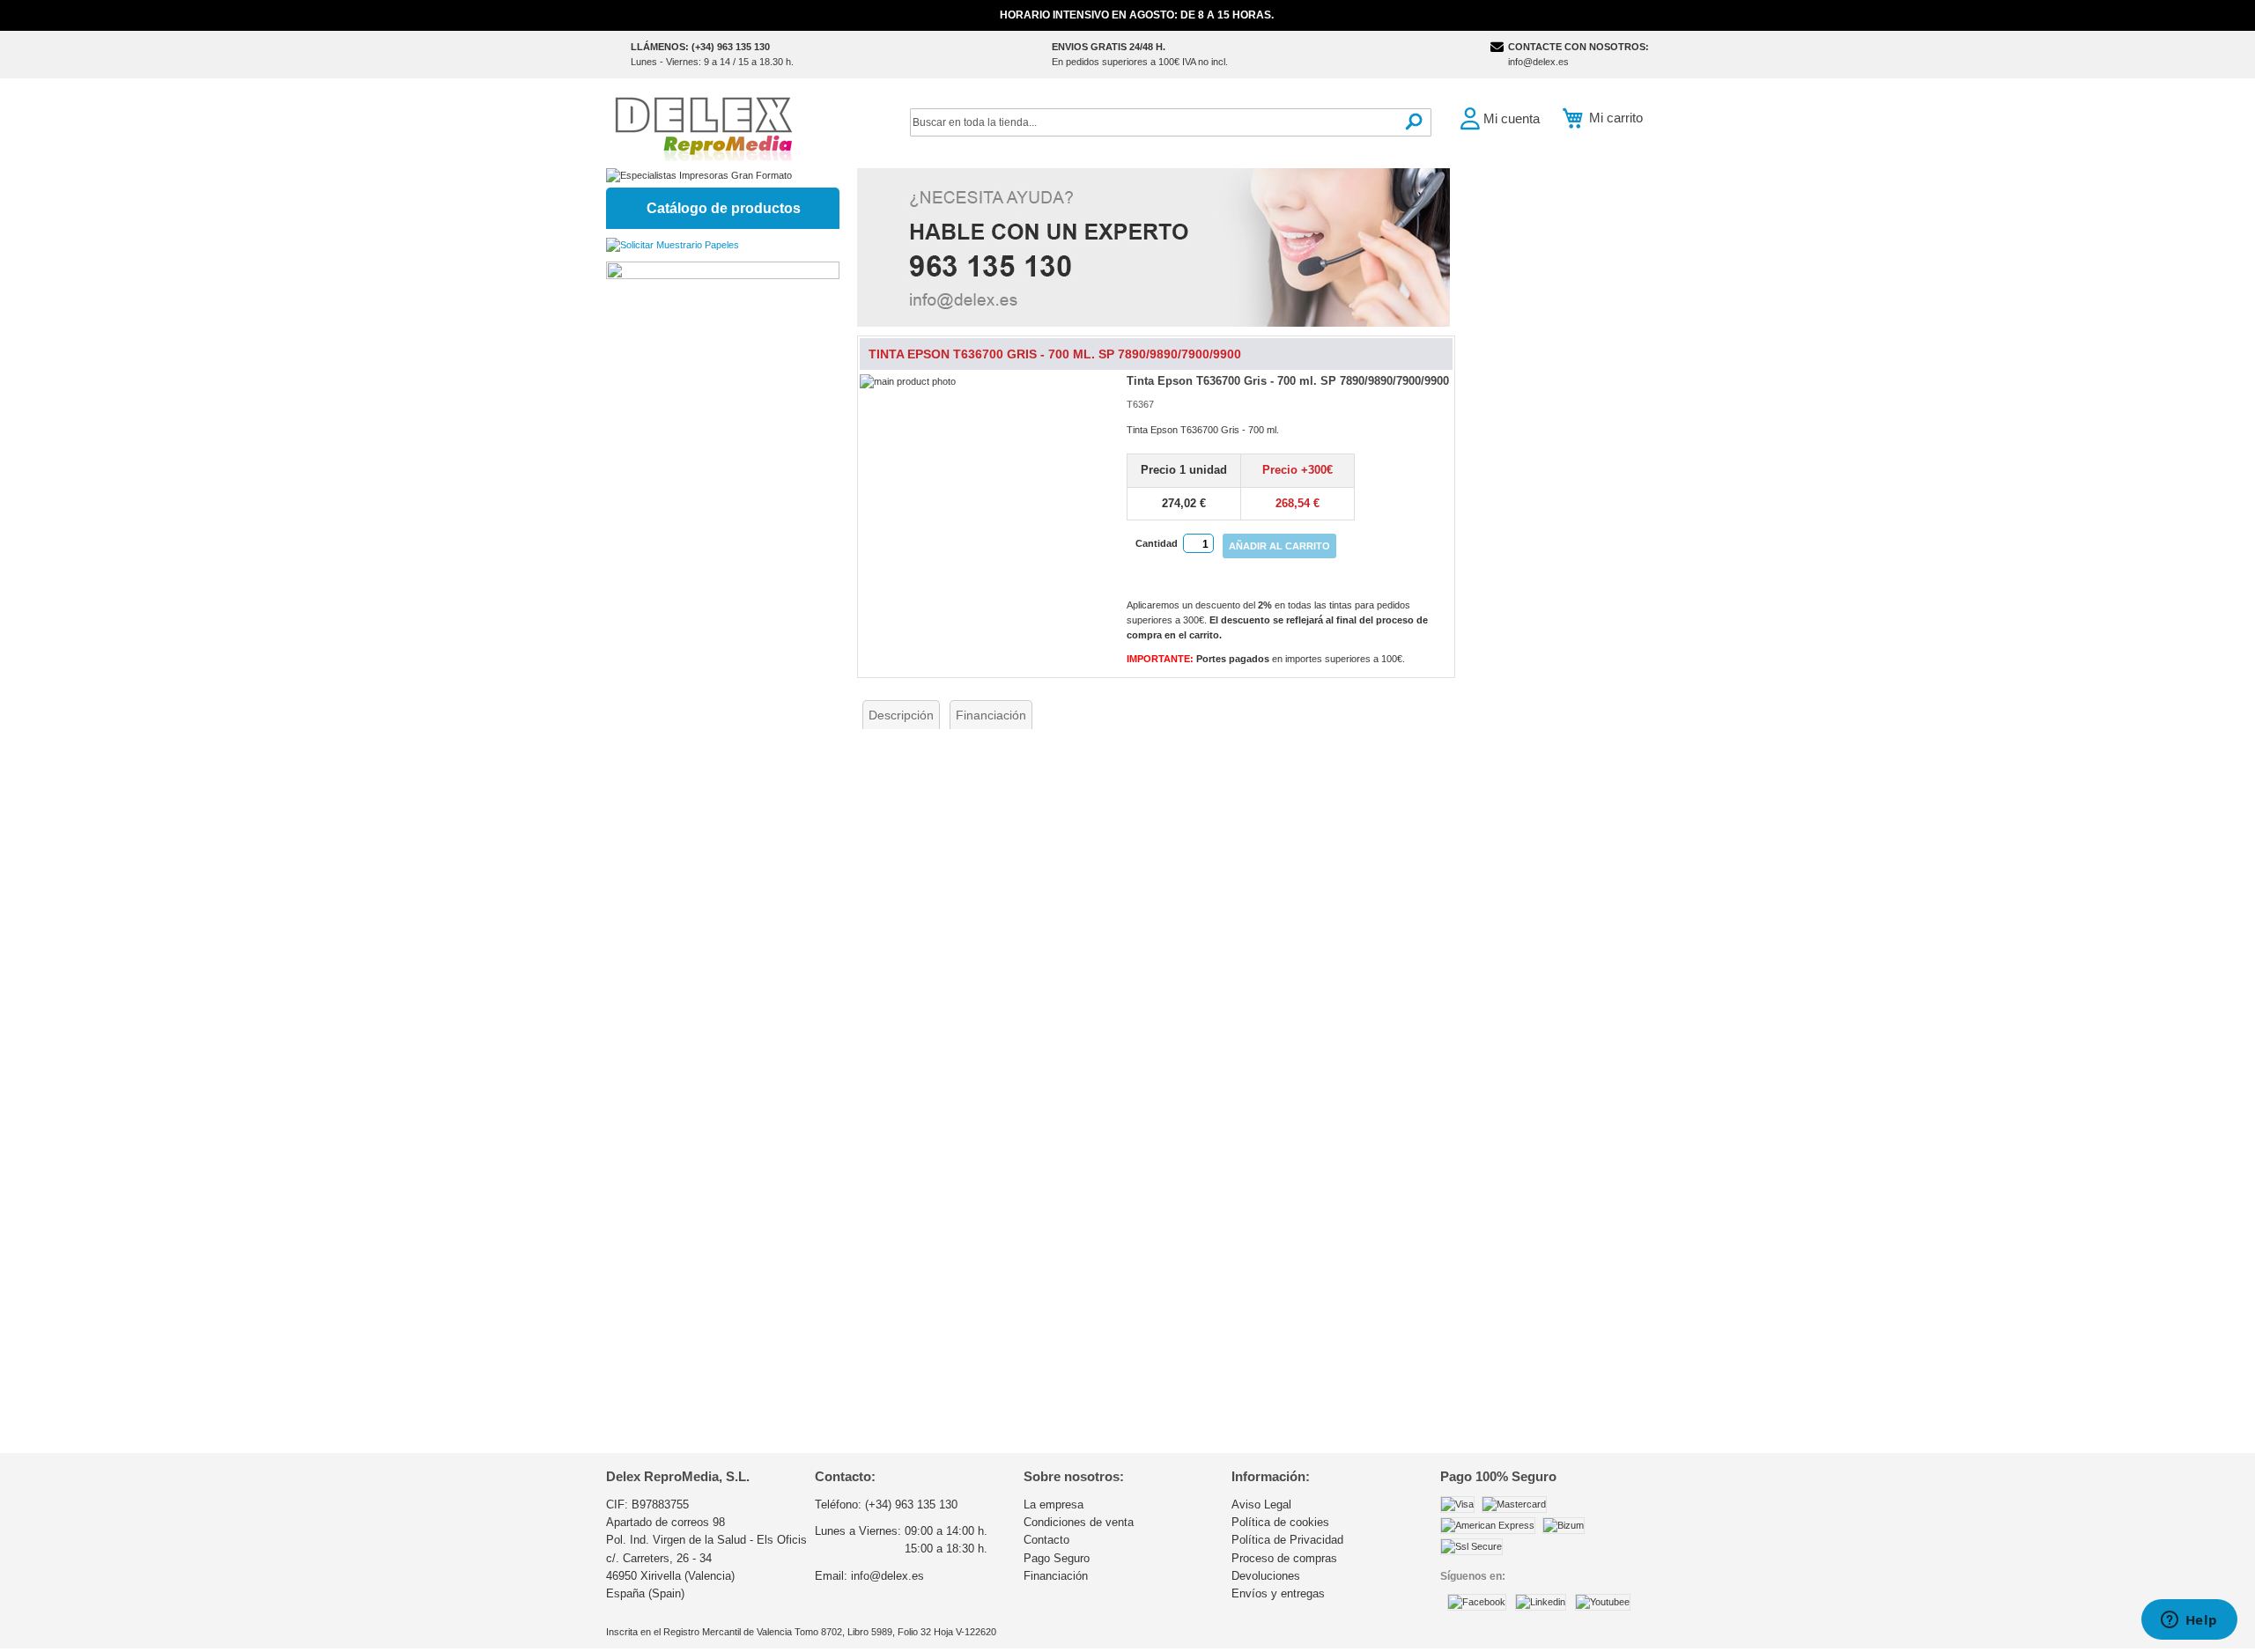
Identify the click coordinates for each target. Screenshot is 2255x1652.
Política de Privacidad (1287, 1540)
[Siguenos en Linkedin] (1541, 1602)
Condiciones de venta (1079, 1522)
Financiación (991, 715)
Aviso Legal (1261, 1504)
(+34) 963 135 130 (911, 1504)
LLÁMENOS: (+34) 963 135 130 (700, 47)
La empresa (1054, 1504)
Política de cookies (1280, 1522)
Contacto (1046, 1540)
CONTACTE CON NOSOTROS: (1578, 47)
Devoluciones (1266, 1576)
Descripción (901, 715)
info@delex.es (1538, 62)
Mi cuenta (1512, 118)
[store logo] (703, 127)
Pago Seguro (1057, 1558)
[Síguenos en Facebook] (1477, 1602)
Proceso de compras (1284, 1558)
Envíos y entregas (1278, 1593)
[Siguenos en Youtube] (1603, 1602)
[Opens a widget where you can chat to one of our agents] (2189, 1621)
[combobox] (1171, 122)
